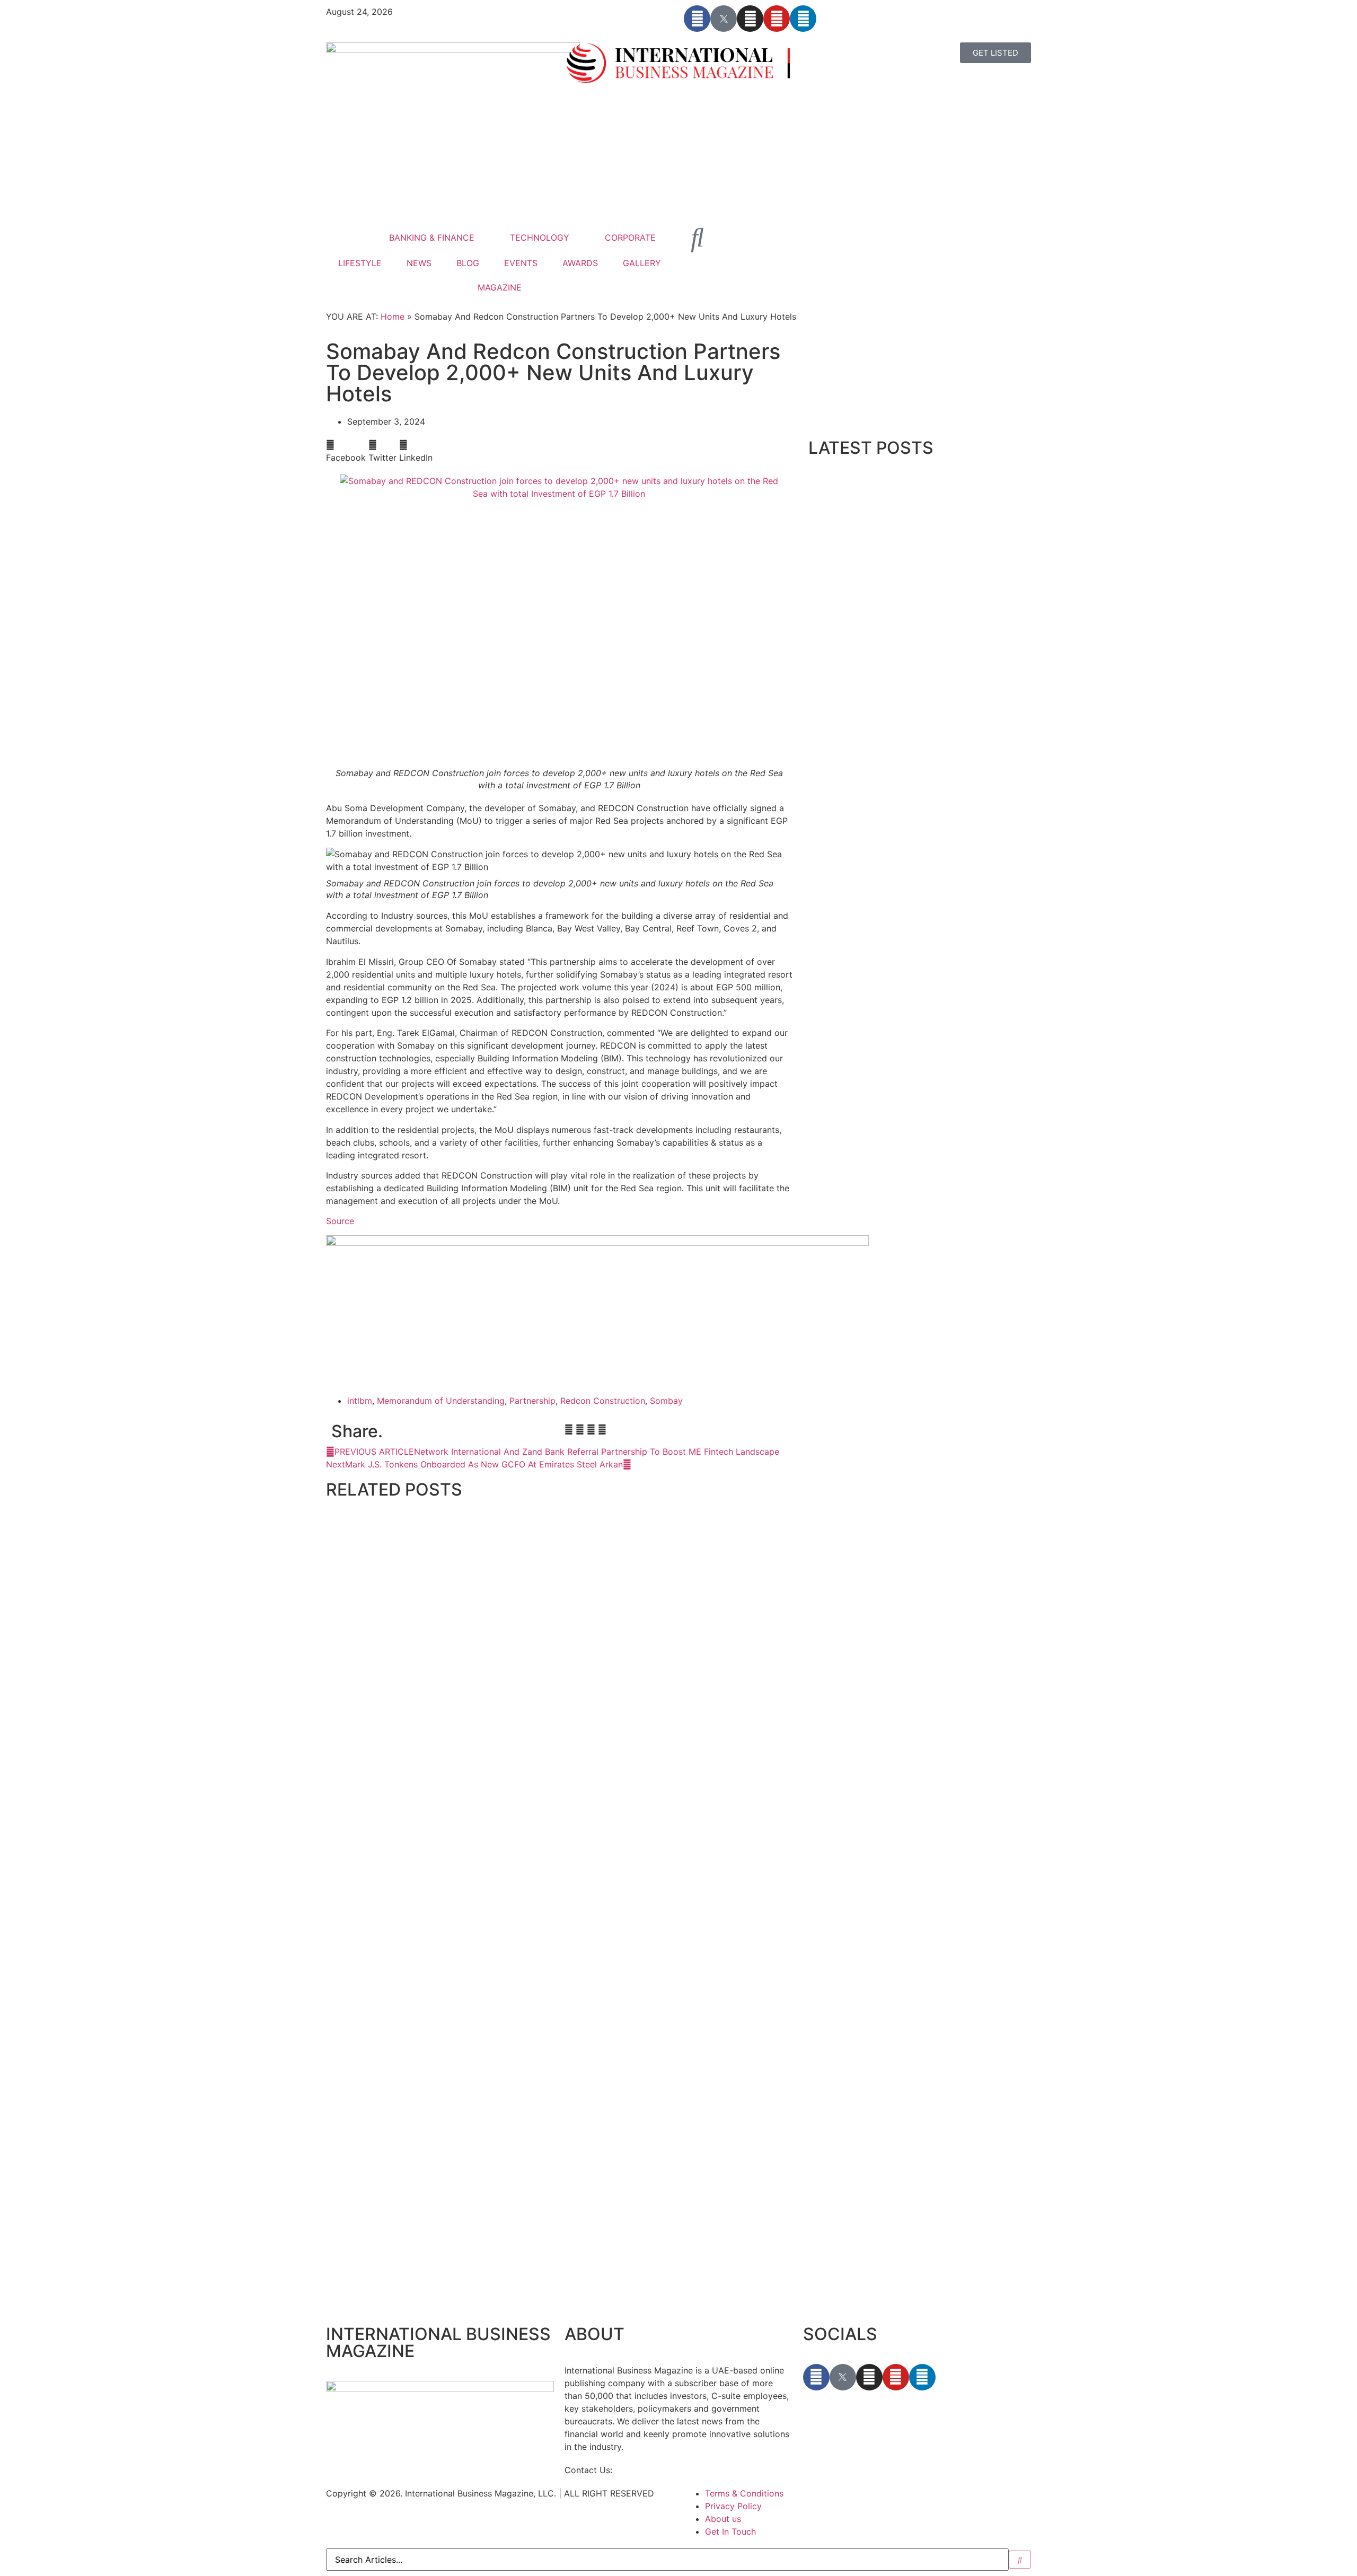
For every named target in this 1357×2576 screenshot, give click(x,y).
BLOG (468, 263)
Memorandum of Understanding (441, 1401)
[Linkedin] (803, 19)
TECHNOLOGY (540, 238)
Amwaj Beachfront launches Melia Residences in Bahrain (438, 1761)
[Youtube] (777, 19)
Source (340, 1221)
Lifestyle (340, 1749)
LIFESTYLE (360, 263)
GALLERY (642, 263)
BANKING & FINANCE (432, 238)
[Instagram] (750, 19)
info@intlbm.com (649, 2470)
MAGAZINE (500, 287)
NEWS (419, 263)
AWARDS (580, 263)
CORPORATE (630, 238)
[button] (346, 451)
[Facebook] (697, 19)
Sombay (666, 1401)
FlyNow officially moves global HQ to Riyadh (416, 2299)
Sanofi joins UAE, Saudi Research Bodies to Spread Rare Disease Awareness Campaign (500, 2030)
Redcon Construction (603, 1401)
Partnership (532, 1401)
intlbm (360, 1401)
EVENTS (521, 263)
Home (393, 316)
